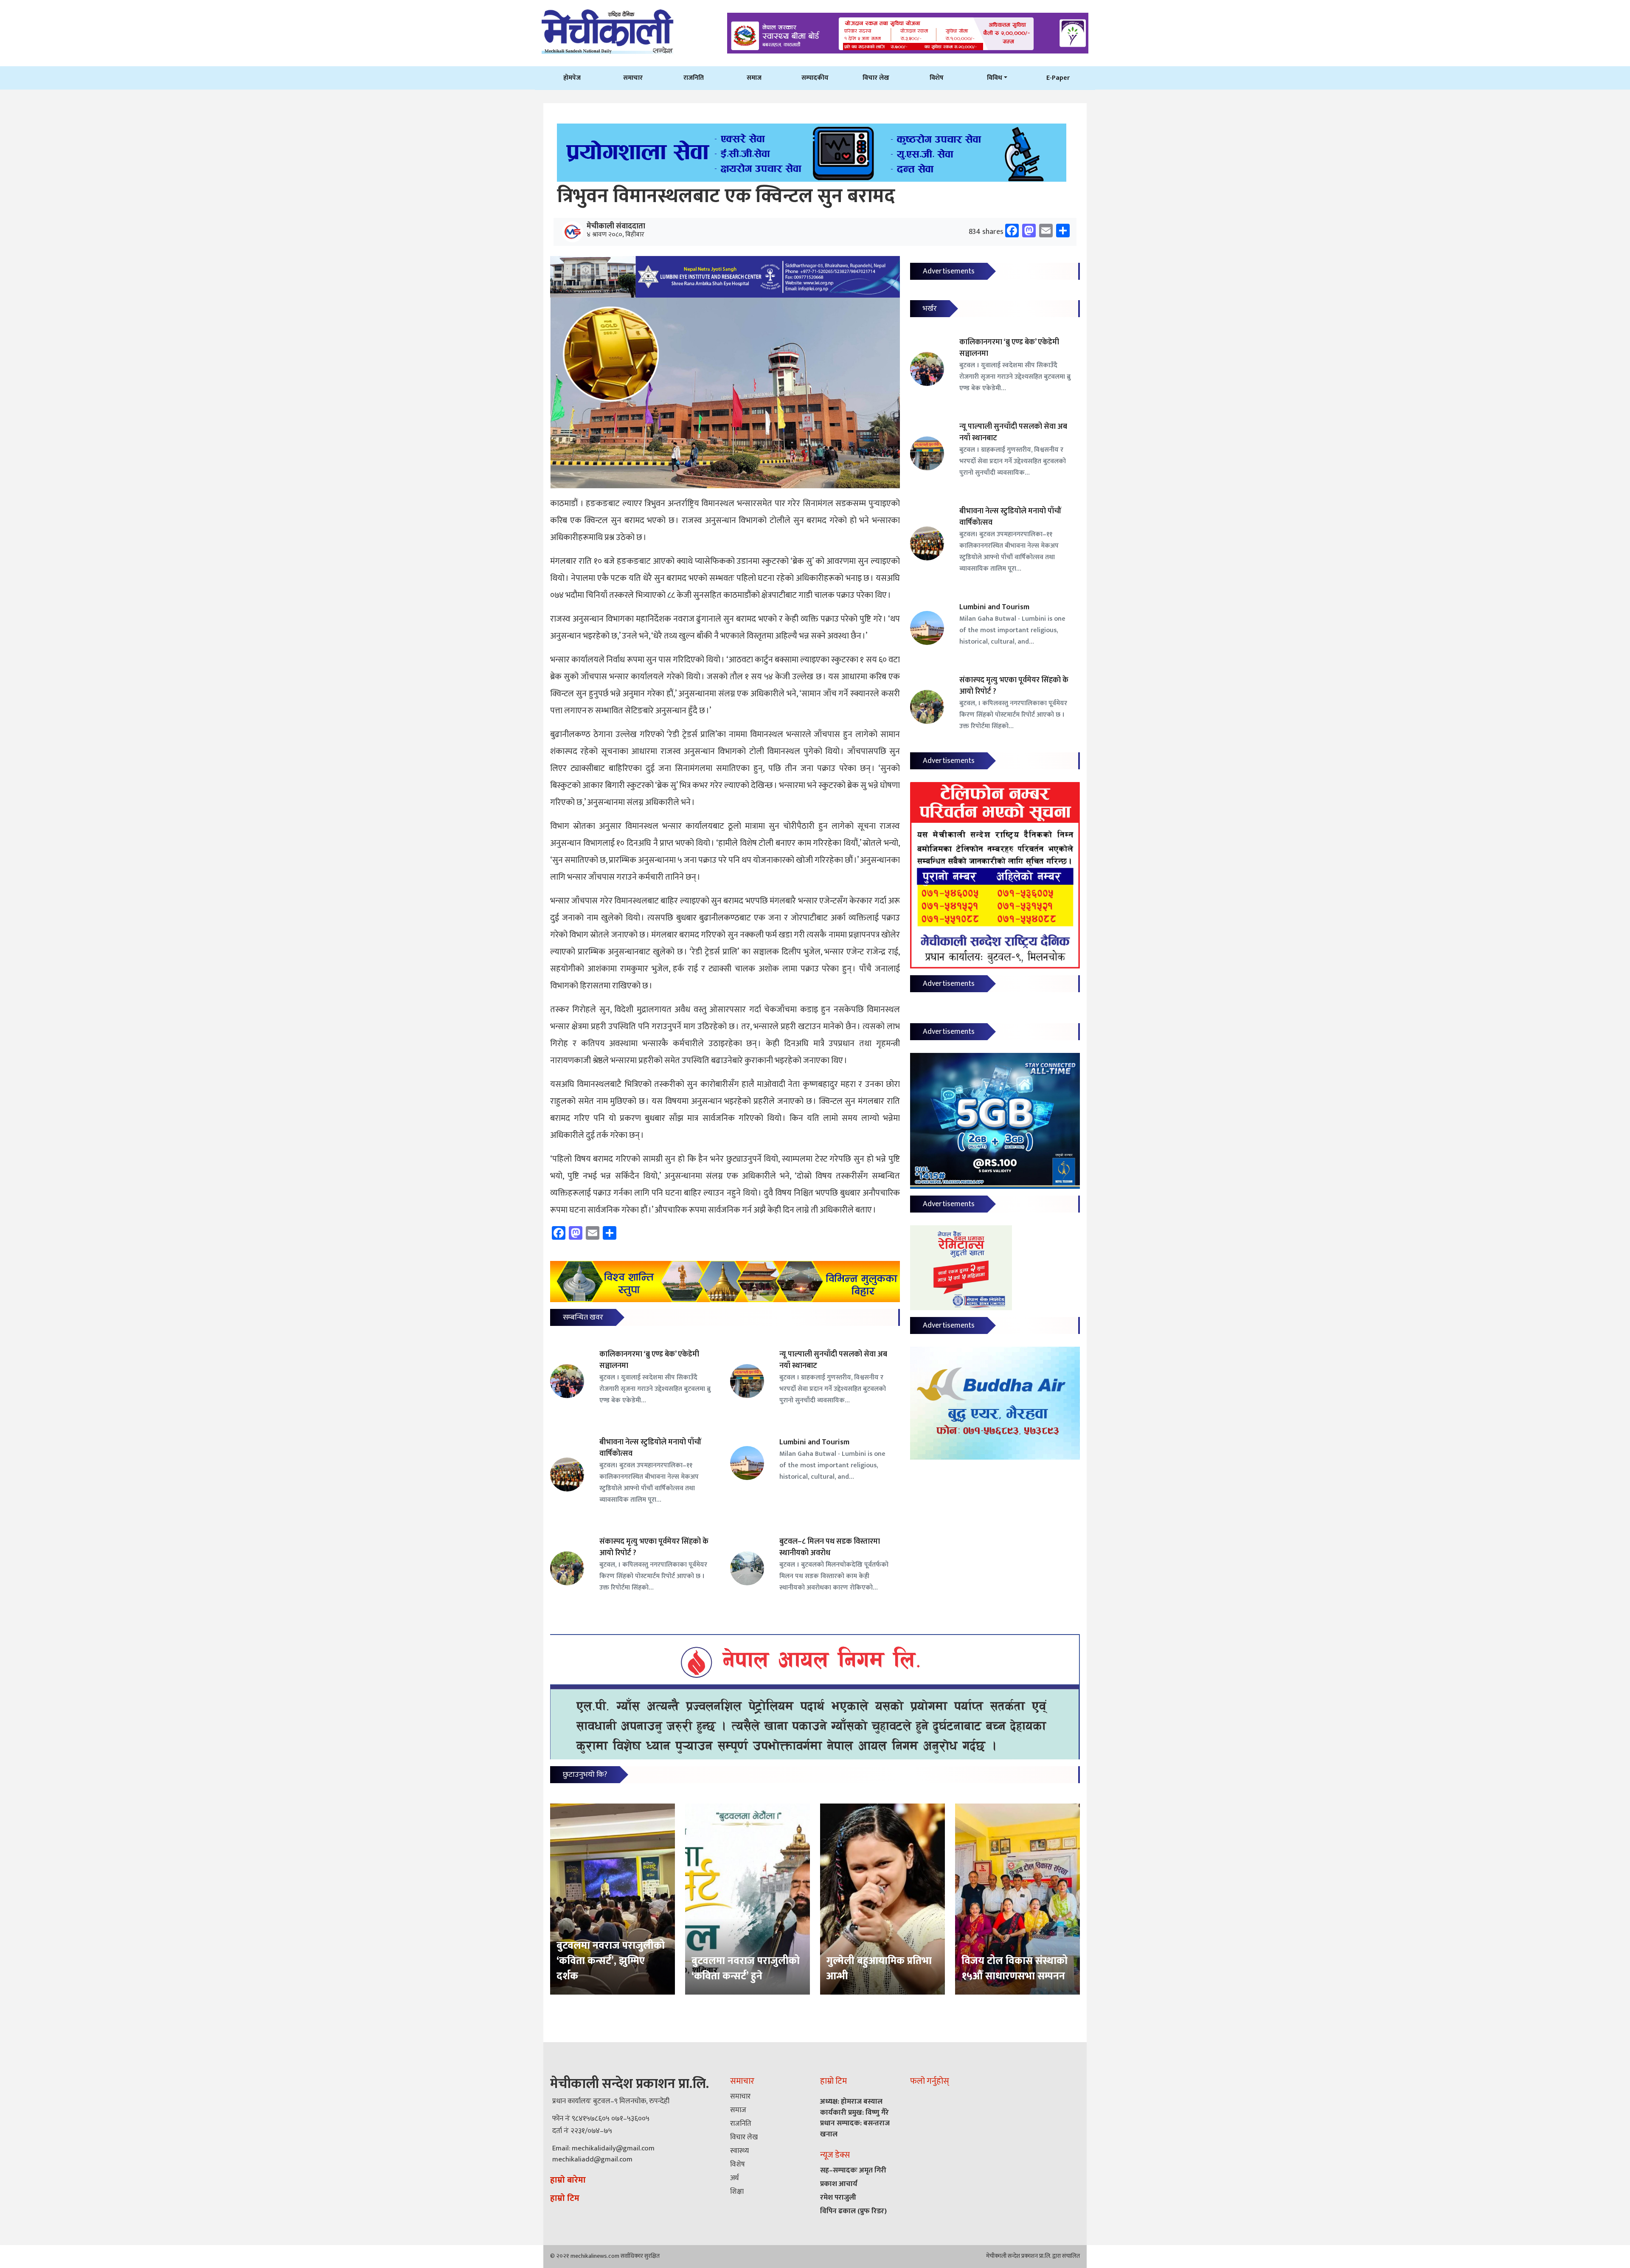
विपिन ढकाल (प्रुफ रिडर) (853, 2211)
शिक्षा (737, 2192)
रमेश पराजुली (838, 2198)
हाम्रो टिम (565, 2198)
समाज (754, 78)
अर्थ (734, 2178)
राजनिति (694, 78)
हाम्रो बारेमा (568, 2180)
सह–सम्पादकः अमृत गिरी (853, 2170)
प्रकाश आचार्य (839, 2184)
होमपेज (572, 78)
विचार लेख (876, 78)
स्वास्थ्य (739, 2151)
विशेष (937, 78)
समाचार (633, 78)
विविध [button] (995, 78)
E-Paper (1058, 78)
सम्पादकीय (815, 78)
